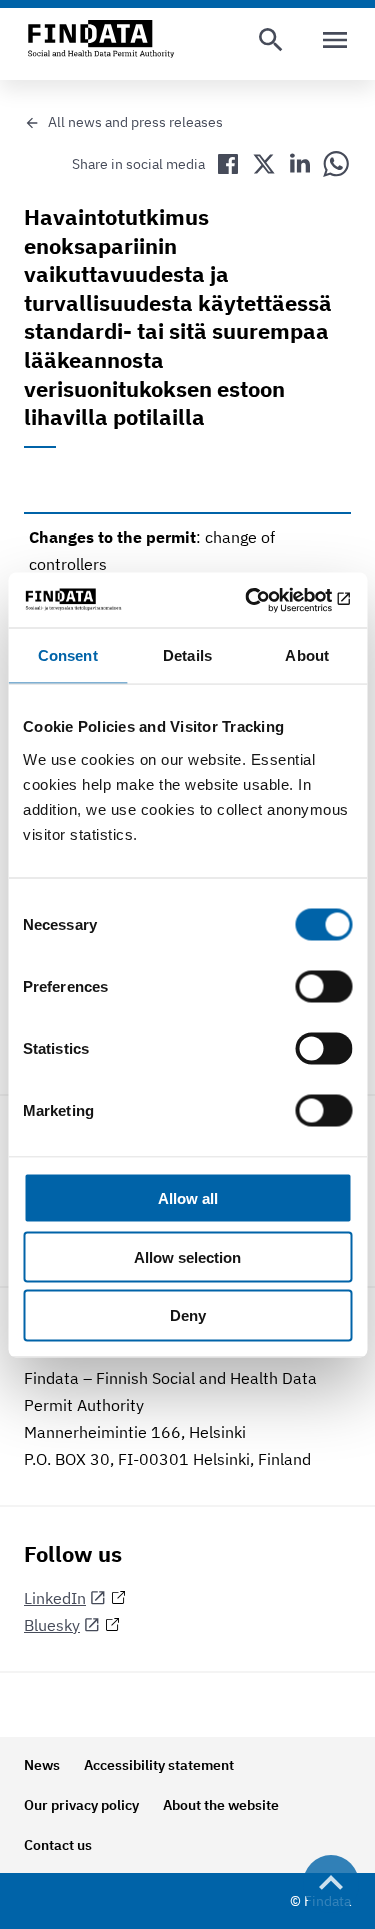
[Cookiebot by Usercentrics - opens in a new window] (267, 600)
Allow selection (187, 1256)
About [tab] (307, 655)
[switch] (323, 986)
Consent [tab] (68, 655)
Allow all (188, 1197)
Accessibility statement (159, 1765)
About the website (221, 1805)
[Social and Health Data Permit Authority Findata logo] (101, 40)
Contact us (58, 1845)
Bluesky (52, 1625)
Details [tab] (187, 655)
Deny (188, 1315)
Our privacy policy (81, 1805)
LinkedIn (55, 1598)
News (42, 1765)
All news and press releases (135, 122)
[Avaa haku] (271, 40)
